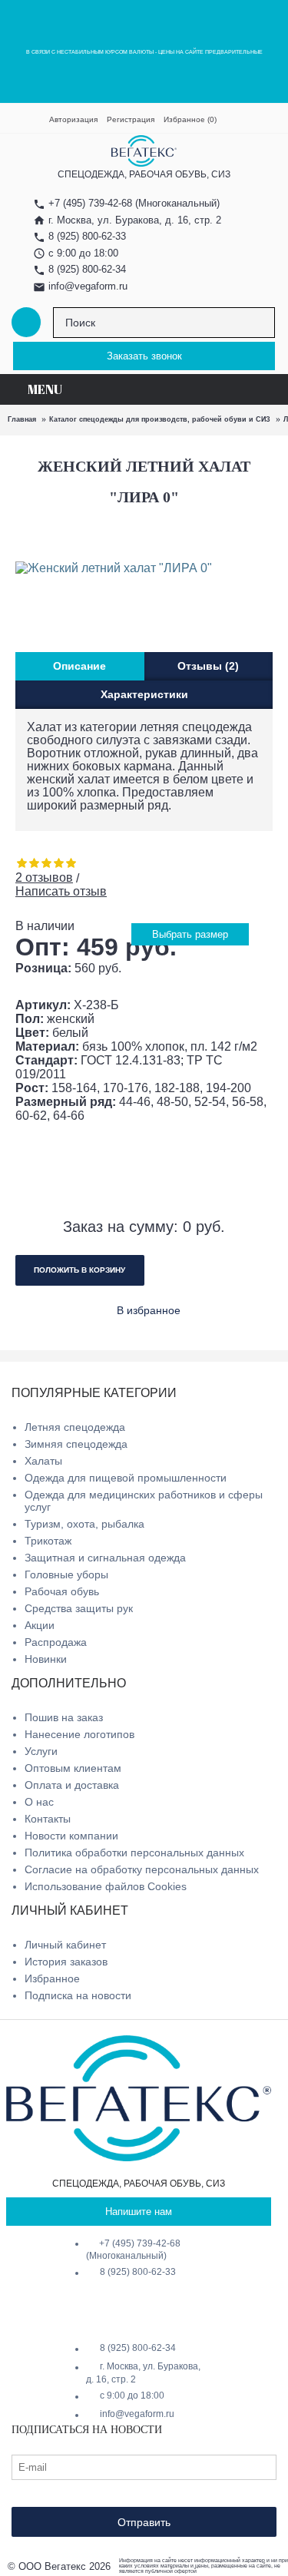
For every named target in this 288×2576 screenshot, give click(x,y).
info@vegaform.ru (88, 286)
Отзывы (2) (208, 666)
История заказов (66, 1962)
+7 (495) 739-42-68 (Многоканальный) (133, 2250)
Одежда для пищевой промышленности (126, 1478)
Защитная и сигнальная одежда (105, 1558)
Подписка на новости (78, 1995)
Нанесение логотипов (79, 1734)
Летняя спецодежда (75, 1427)
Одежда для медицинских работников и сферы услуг (144, 1501)
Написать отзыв (61, 891)
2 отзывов (44, 877)
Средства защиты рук (79, 1608)
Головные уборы (66, 1574)
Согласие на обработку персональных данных (142, 1869)
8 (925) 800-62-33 (87, 236)
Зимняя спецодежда (76, 1444)
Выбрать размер (190, 934)
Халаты (43, 1461)
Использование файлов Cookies (106, 1886)
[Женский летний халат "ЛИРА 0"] (125, 568)
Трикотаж (48, 1541)
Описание (79, 666)
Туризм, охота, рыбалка (84, 1524)
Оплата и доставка (72, 1785)
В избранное (149, 1310)
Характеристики (144, 694)
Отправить (144, 2522)
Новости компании (71, 1836)
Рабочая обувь (62, 1591)
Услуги (41, 1751)
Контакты (48, 1819)
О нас (39, 1802)
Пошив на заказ (64, 1717)
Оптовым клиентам (73, 1768)
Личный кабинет (65, 1945)
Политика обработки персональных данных (134, 1853)
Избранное (52, 1978)
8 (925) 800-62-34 (87, 269)
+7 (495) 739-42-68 (90, 203)
